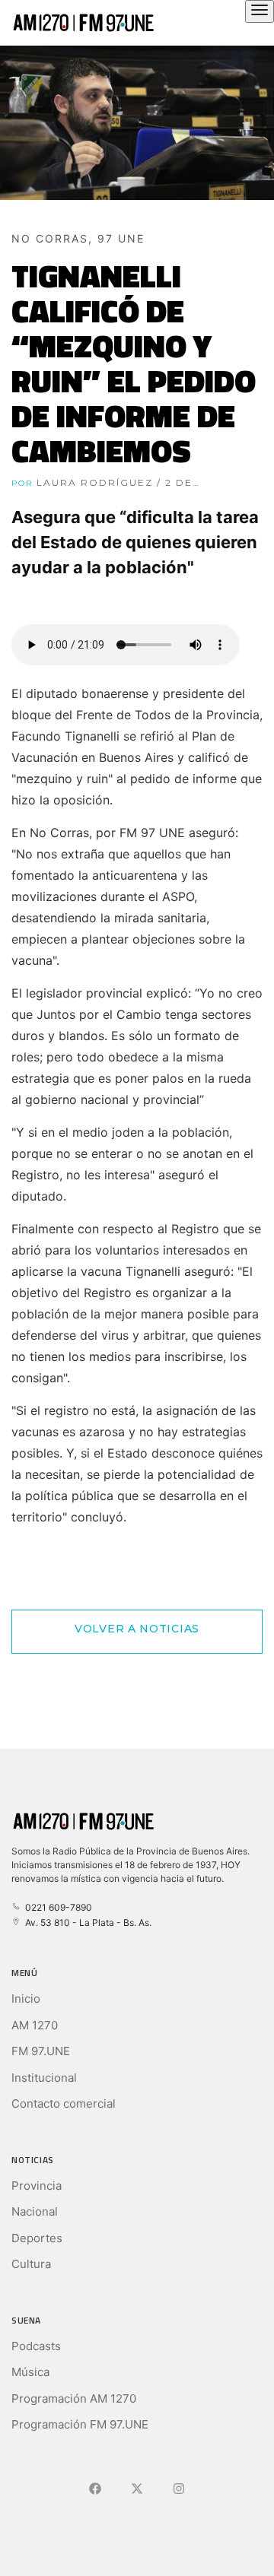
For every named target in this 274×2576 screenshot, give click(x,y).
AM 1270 (35, 2025)
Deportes (37, 2238)
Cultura (31, 2264)
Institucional (44, 2078)
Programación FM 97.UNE (80, 2424)
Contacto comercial (64, 2103)
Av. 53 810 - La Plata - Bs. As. (86, 1922)
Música (30, 2372)
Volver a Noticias (137, 1629)
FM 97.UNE (41, 2051)
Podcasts (36, 2346)
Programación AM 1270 (74, 2398)
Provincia (37, 2186)
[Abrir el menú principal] (260, 11)
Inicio (26, 1999)
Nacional (35, 2211)
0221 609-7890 (56, 1907)
